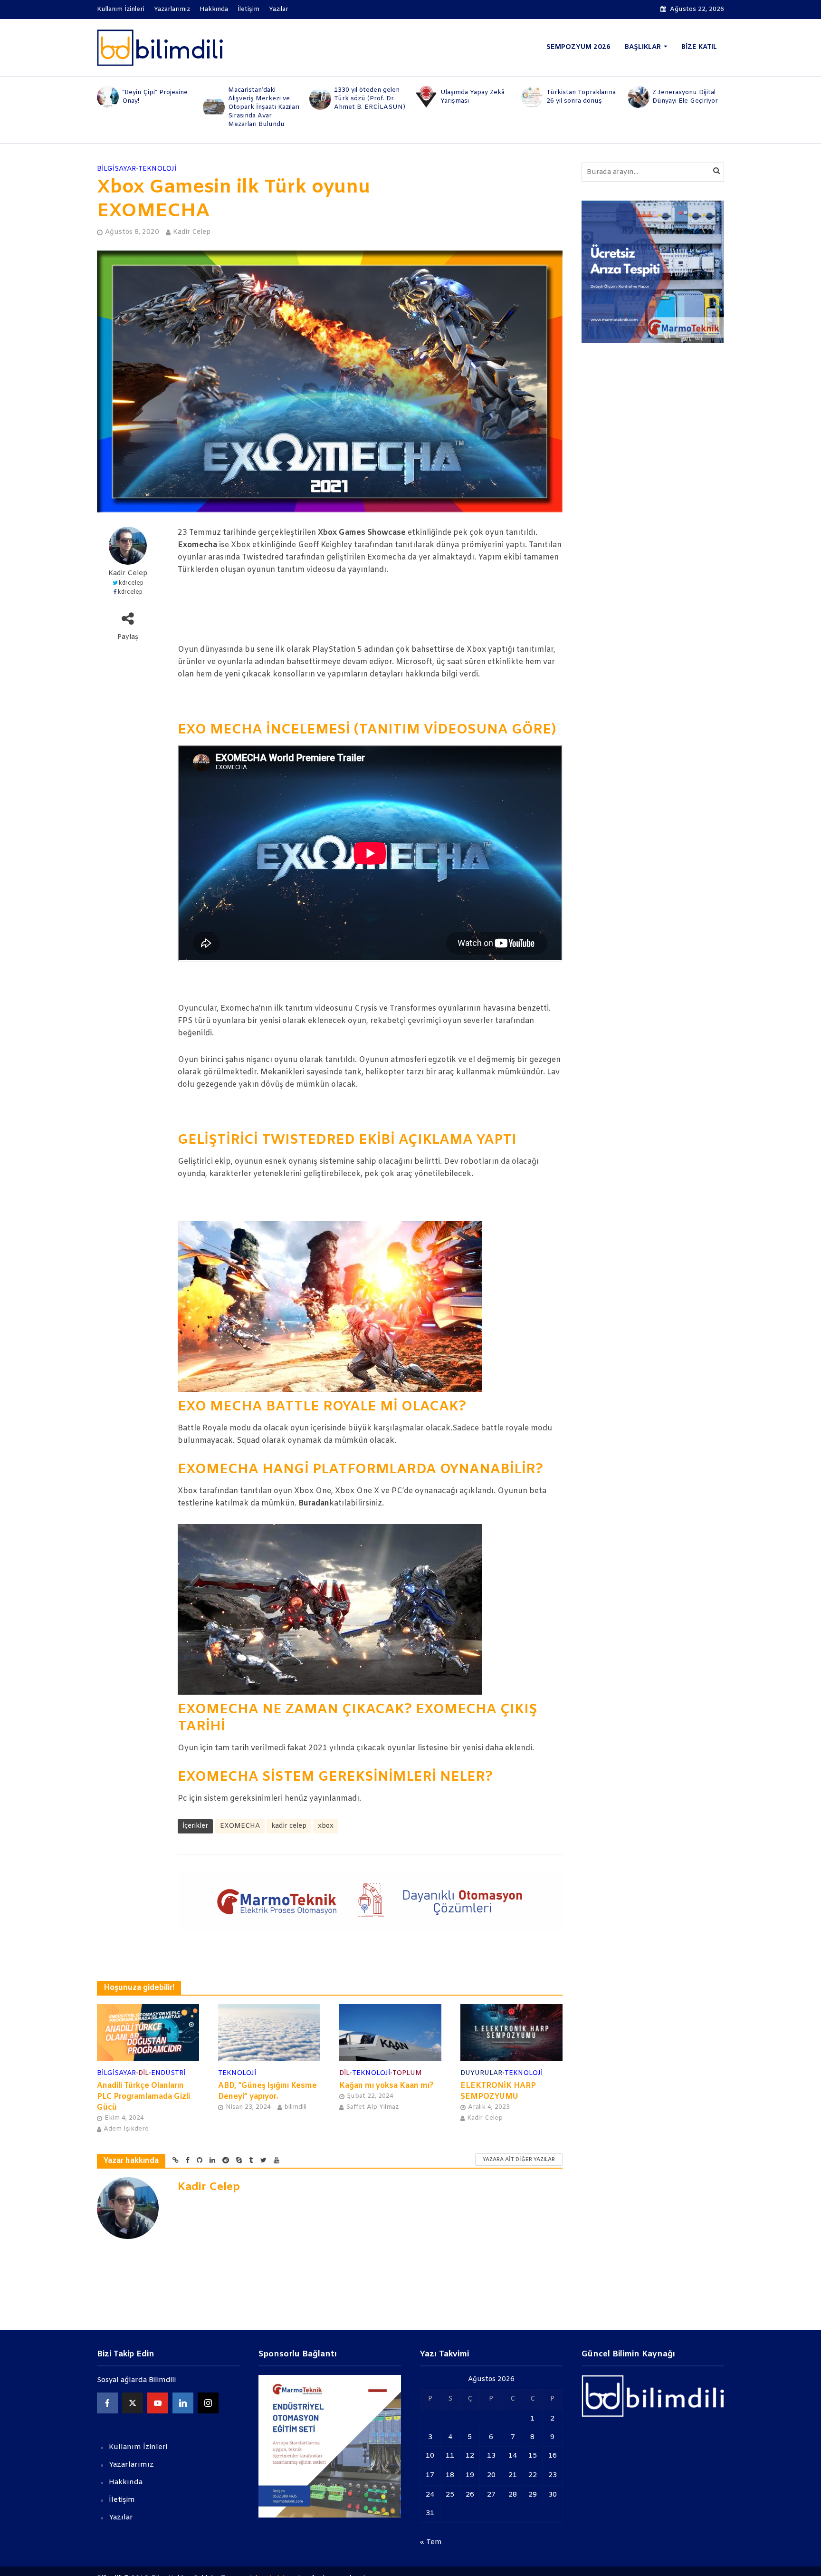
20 (491, 2475)
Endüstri (168, 2073)
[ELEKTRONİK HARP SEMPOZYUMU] (511, 2032)
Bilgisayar (116, 169)
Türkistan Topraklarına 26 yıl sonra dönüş (475, 97)
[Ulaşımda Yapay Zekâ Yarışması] (320, 97)
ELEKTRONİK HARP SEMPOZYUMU (498, 2091)
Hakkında (214, 9)
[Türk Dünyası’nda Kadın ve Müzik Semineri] (638, 97)
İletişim (248, 9)
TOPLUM (407, 2073)
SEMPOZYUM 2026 (578, 47)
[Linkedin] (183, 2403)
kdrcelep (131, 583)
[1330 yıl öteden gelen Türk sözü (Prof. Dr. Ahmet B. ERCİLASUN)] (213, 99)
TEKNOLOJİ (157, 169)
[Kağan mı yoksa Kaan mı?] (390, 2032)
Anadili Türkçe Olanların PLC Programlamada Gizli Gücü (143, 2097)
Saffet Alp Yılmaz (372, 2107)
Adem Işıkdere (126, 2129)
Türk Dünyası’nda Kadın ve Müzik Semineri (688, 97)
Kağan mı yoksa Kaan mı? (387, 2086)
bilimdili (295, 2107)
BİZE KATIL (699, 47)
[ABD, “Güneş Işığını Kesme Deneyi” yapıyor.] (269, 2032)
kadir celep (289, 1826)
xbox (326, 1826)
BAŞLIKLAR (643, 47)
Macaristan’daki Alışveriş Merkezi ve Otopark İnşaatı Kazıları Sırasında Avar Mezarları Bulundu (158, 107)
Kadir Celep (192, 232)
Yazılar (279, 9)
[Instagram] (208, 2403)
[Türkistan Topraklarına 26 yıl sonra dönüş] (425, 97)
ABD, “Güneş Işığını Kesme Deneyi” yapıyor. (267, 2091)
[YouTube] (158, 2403)
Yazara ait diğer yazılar (519, 2160)
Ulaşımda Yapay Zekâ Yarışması (366, 97)
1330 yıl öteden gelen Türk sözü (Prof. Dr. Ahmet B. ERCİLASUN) (264, 99)
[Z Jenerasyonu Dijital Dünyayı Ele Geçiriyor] (531, 97)
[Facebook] (107, 2403)
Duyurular (481, 2073)
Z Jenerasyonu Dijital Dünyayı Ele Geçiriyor (579, 97)
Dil (143, 2073)
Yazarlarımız (172, 9)
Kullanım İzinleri (121, 9)
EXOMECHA (240, 1826)
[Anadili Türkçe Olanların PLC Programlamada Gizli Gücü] (148, 2032)
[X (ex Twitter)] (133, 2403)
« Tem (431, 2542)
